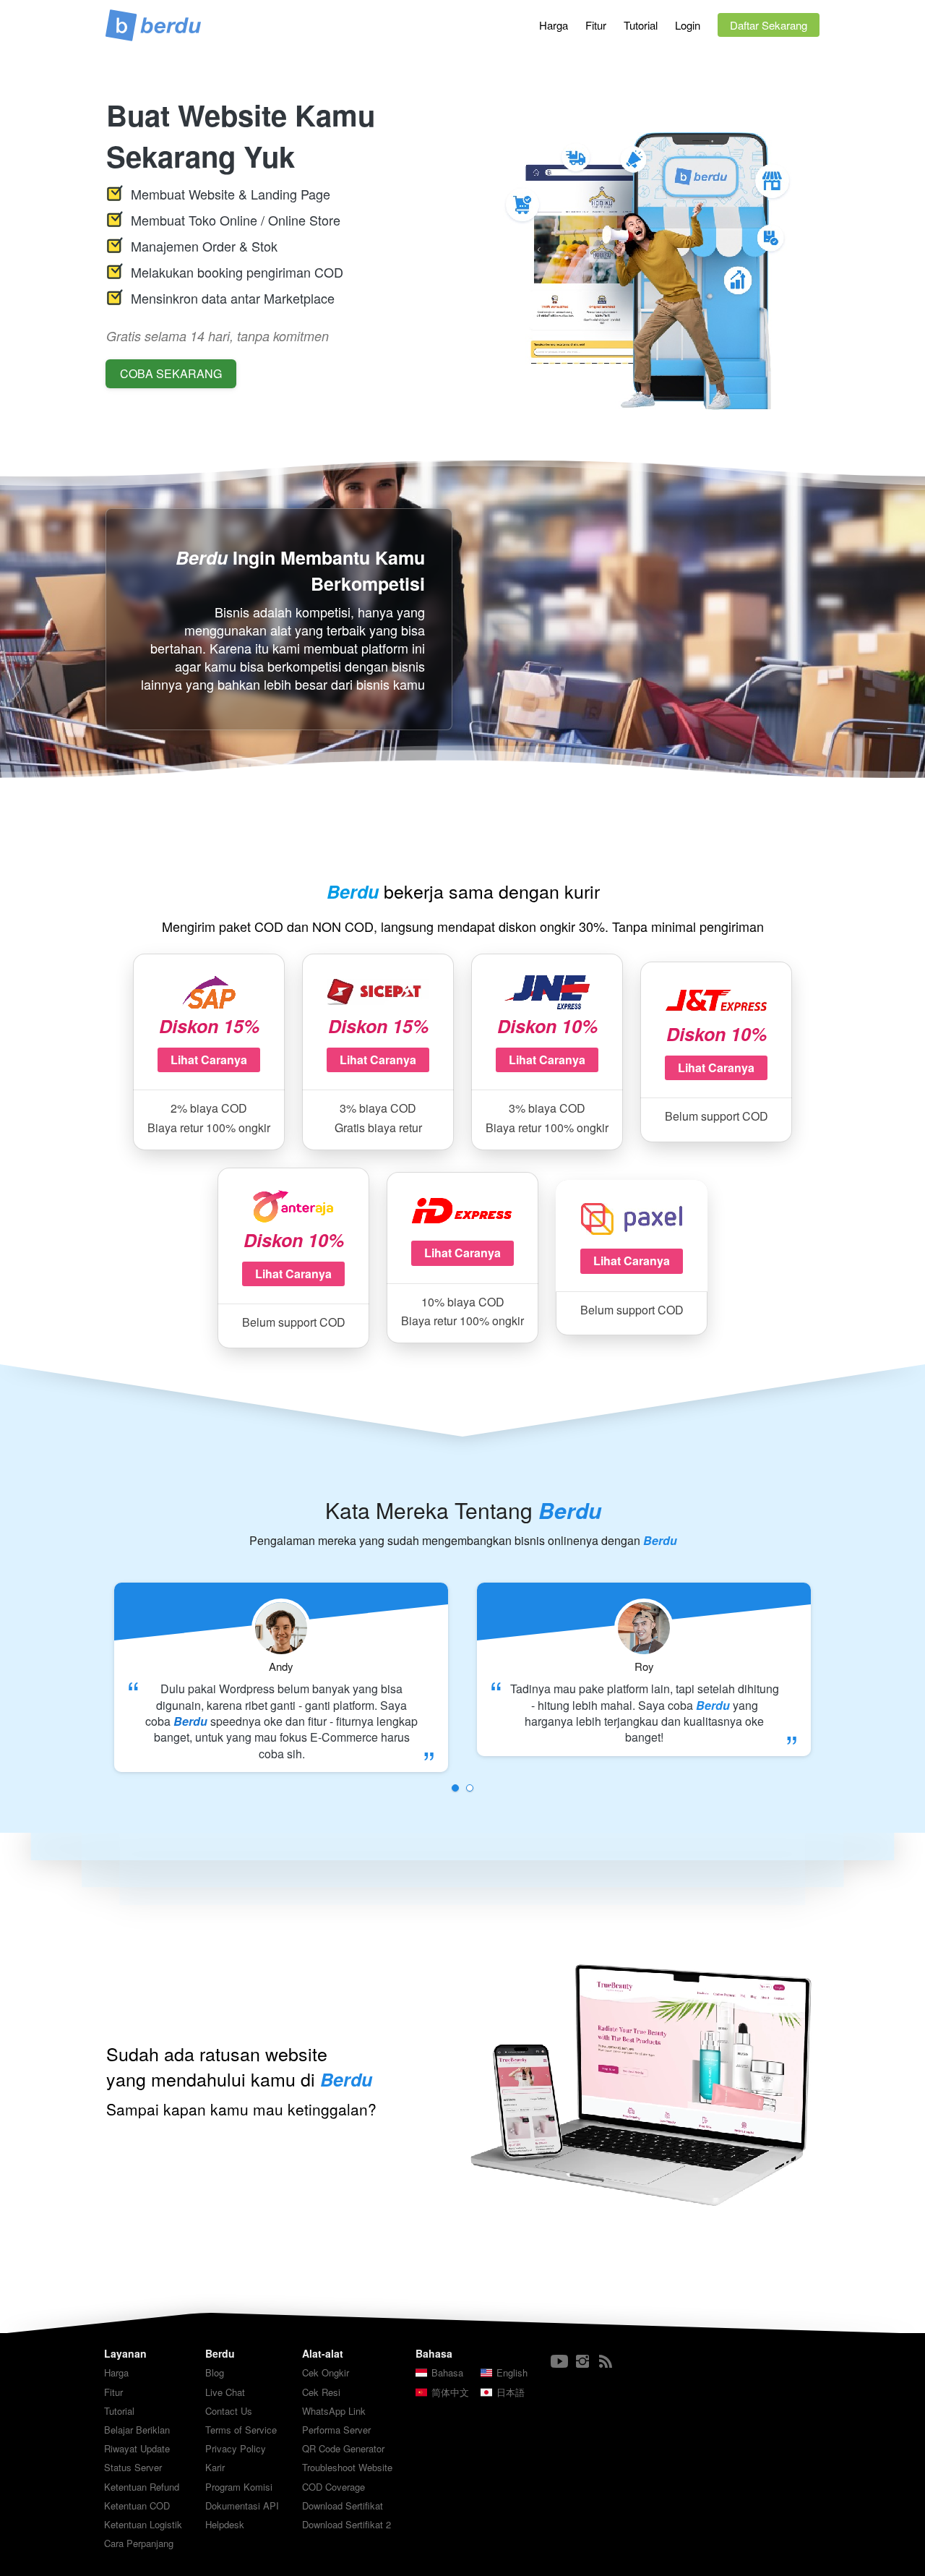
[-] (559, 2362)
